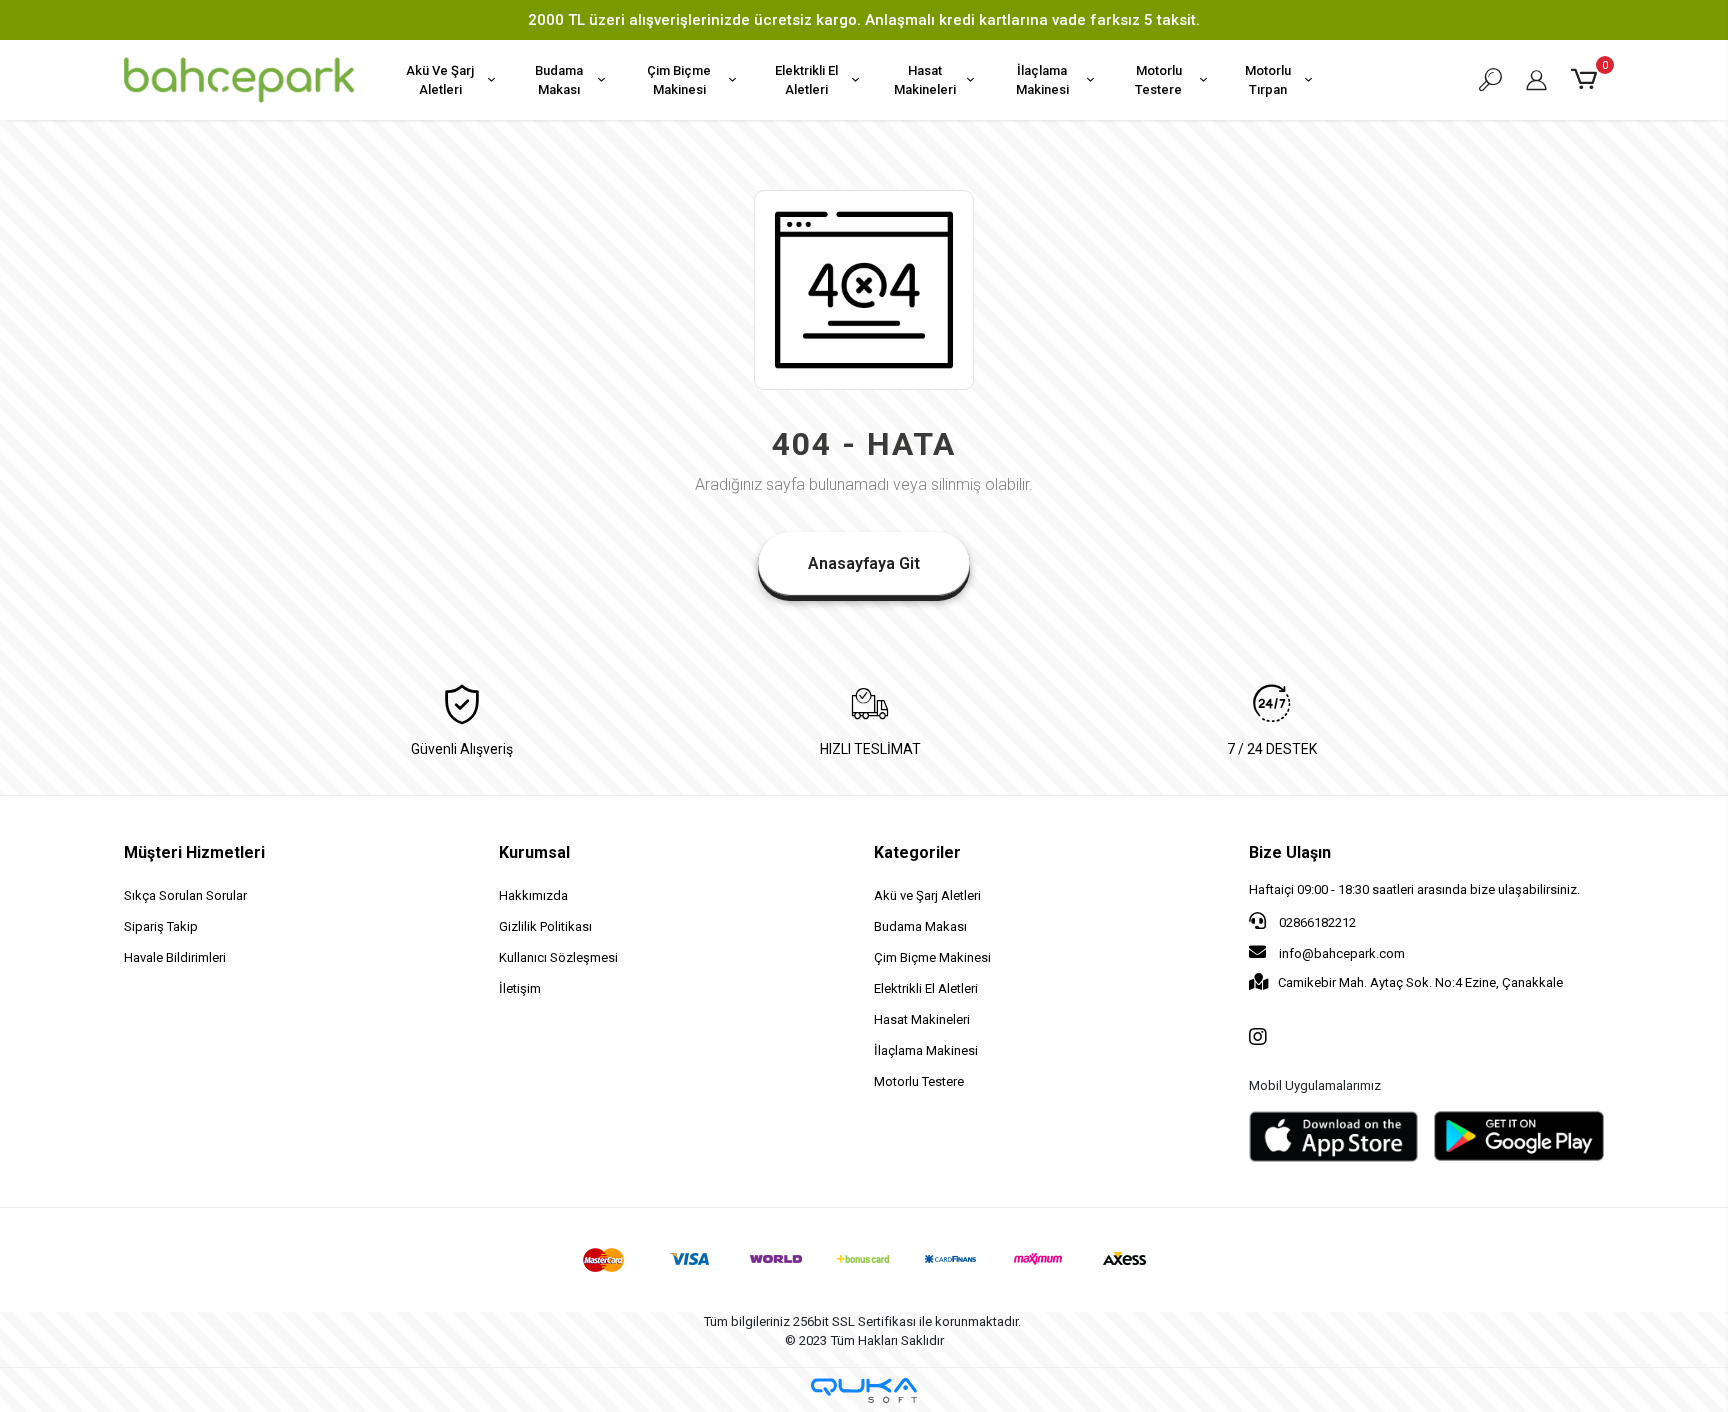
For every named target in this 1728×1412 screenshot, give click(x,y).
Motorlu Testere (1158, 80)
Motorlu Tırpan (1268, 80)
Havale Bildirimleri (175, 957)
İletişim (520, 988)
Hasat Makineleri (925, 80)
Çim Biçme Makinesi (679, 80)
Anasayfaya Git (864, 563)
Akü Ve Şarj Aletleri (440, 80)
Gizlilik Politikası (545, 926)
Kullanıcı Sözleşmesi (558, 957)
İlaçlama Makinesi (1042, 80)
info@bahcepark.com (1342, 953)
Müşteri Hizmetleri (194, 852)
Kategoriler (917, 852)
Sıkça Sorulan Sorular (185, 895)
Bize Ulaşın (1290, 852)
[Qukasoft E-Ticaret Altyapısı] (864, 1390)
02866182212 (1316, 922)
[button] (1587, 80)
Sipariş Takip (161, 926)
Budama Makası (559, 80)
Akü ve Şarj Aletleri (927, 895)
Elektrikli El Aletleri (806, 80)
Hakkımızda (533, 895)
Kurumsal (534, 852)
